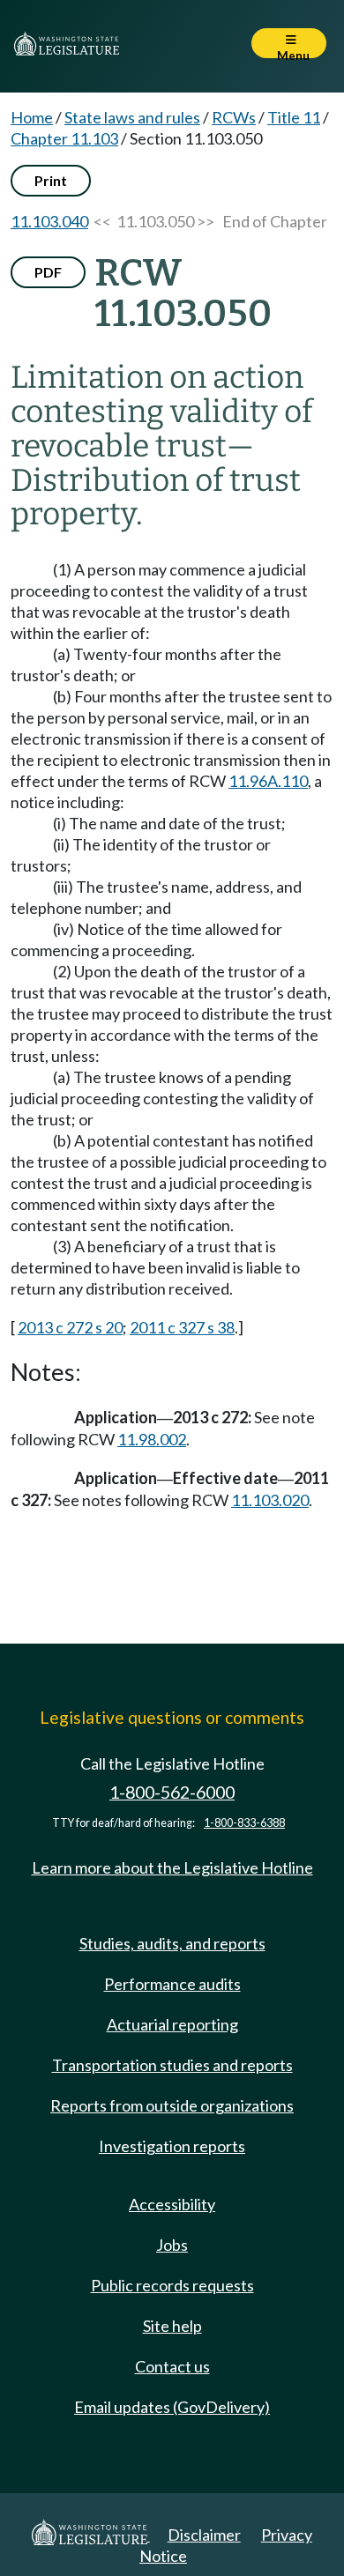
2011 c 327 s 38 (182, 1327)
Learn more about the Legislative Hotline (172, 1867)
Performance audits (172, 1984)
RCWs (234, 117)
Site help (172, 2326)
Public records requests (172, 2285)
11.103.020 (270, 1500)
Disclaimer (204, 2535)
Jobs (172, 2245)
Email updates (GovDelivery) (172, 2407)
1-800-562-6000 (172, 1792)
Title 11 (294, 117)
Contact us (172, 2366)
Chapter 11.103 (64, 138)
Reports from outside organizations (172, 2105)
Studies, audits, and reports (172, 1943)
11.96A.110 (268, 781)
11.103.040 (49, 221)
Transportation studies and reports (172, 2065)
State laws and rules (132, 117)
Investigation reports (172, 2146)
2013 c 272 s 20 (70, 1327)
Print (51, 180)
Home (32, 117)
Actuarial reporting (172, 2024)
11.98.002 (152, 1439)
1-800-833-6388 (244, 1823)
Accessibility (172, 2204)
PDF (48, 272)
